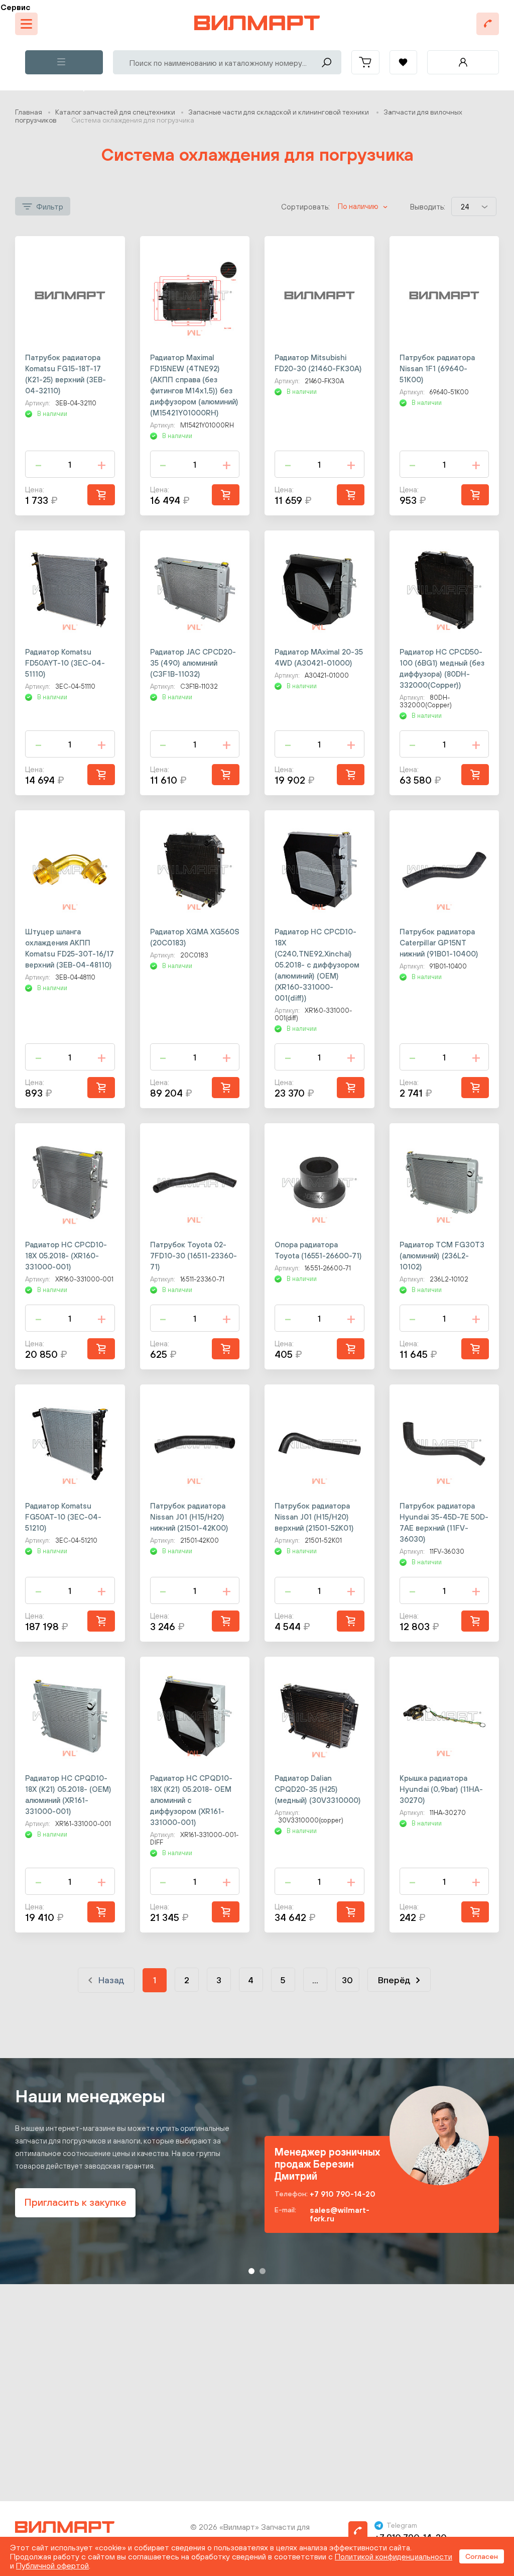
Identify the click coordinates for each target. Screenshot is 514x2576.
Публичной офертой (52, 2565)
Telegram (402, 2525)
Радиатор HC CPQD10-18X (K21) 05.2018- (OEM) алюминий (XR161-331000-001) (68, 1795)
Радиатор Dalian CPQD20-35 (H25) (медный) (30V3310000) (318, 1789)
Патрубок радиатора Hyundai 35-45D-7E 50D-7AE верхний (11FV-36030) (444, 1522)
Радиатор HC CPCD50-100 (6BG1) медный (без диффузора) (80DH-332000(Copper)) (442, 668)
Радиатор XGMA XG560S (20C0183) (195, 937)
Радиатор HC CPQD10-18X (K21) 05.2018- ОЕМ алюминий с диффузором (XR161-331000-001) (191, 1800)
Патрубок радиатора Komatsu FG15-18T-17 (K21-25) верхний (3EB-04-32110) (66, 374)
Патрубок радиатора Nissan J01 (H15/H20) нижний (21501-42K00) (189, 1517)
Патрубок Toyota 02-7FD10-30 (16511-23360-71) (194, 1256)
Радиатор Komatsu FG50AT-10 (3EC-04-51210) (63, 1517)
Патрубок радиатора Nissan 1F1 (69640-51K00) (437, 368)
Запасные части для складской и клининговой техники (279, 112)
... (315, 1980)
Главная (29, 112)
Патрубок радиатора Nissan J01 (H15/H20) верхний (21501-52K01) (314, 1517)
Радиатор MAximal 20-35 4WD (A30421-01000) (319, 657)
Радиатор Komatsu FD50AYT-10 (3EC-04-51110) (65, 663)
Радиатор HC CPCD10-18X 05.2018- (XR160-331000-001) (66, 1256)
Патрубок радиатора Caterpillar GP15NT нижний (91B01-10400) (439, 943)
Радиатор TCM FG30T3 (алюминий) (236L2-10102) (442, 1256)
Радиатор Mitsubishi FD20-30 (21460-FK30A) (318, 363)
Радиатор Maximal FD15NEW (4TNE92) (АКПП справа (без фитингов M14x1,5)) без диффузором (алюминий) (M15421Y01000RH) (194, 385)
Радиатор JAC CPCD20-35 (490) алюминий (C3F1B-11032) (193, 663)
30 (347, 1980)
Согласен (482, 2556)
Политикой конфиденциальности (394, 2556)
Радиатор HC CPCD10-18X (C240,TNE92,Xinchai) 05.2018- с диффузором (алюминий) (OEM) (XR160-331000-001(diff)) (317, 965)
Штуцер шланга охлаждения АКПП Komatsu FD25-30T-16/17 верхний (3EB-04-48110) (70, 948)
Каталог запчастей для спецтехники (115, 112)
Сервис (16, 7)
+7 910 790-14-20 (343, 2194)
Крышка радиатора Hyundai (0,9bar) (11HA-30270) (441, 1789)
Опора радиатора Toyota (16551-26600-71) (318, 1250)
